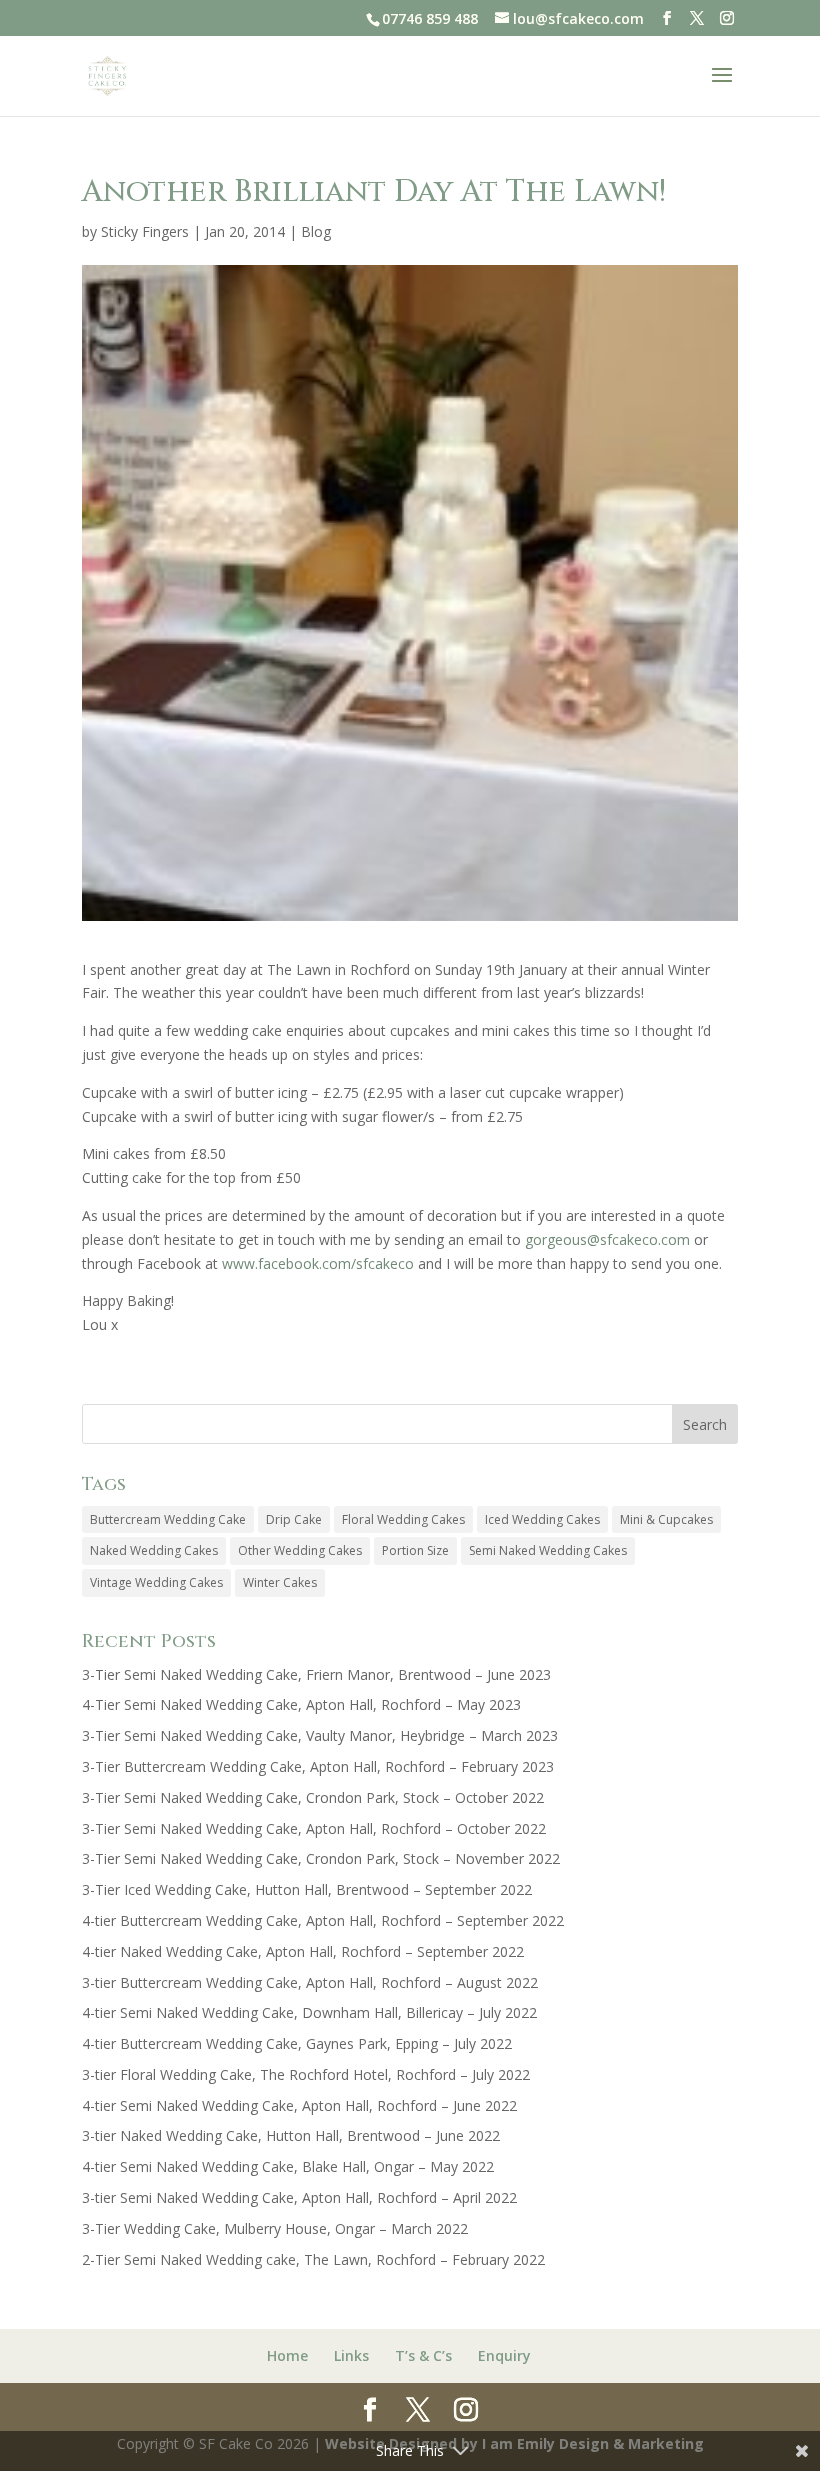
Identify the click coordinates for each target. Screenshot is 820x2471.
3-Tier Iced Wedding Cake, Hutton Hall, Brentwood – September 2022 (307, 1889)
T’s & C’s (423, 2355)
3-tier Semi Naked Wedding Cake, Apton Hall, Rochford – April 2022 (299, 2197)
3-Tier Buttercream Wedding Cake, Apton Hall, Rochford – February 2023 (318, 1766)
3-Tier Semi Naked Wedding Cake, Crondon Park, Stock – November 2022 (321, 1858)
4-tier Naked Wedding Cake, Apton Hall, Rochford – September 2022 (303, 1951)
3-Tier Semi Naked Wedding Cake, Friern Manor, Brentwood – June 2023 (316, 1674)
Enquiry (504, 2355)
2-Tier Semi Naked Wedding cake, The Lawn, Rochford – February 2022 (313, 2259)
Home (287, 2355)
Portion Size (415, 1550)
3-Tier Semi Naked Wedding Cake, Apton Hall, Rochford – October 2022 (314, 1828)
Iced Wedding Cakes (542, 1519)
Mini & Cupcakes (666, 1519)
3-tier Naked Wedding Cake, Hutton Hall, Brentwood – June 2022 (291, 2135)
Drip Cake (294, 1519)
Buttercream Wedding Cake (168, 1519)
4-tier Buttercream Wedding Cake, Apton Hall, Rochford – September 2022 (323, 1920)
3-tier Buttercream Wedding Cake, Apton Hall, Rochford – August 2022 (310, 1982)
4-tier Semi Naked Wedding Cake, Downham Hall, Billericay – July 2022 (309, 2012)
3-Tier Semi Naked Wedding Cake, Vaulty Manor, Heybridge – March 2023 (320, 1735)
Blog (316, 231)
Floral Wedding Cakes (403, 1519)
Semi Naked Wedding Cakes (548, 1550)
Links (351, 2355)
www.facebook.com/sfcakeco (318, 1263)
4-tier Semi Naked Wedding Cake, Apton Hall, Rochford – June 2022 (299, 2105)
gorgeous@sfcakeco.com (607, 1239)
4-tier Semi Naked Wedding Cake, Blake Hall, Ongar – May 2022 (288, 2166)
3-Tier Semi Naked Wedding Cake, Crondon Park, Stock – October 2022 (313, 1797)
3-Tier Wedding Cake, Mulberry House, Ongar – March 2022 (275, 2228)
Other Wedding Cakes (300, 1550)
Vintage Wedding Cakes (156, 1582)
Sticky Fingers (145, 231)
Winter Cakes (280, 1582)
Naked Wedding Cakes (154, 1550)
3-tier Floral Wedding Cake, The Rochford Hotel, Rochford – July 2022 (306, 2074)
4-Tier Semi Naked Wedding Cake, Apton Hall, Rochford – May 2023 (301, 1704)
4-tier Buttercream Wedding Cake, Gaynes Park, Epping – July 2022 (297, 2043)
